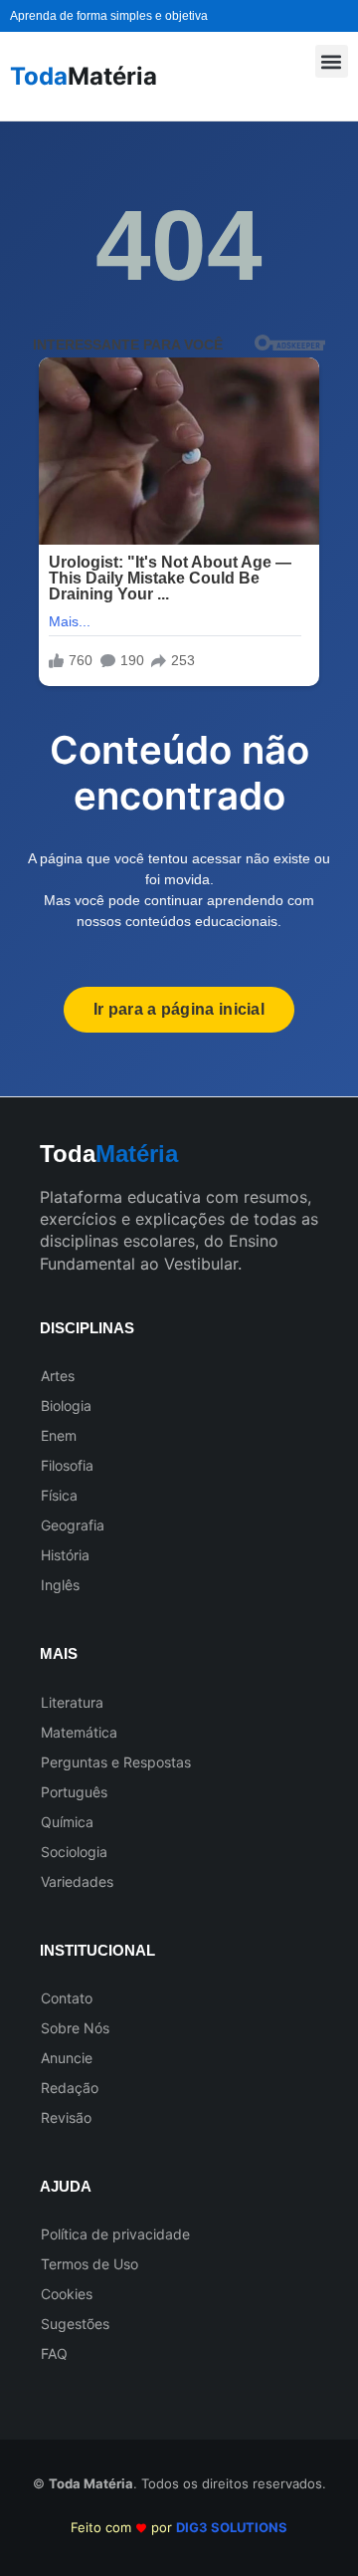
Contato (67, 1998)
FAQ (54, 2353)
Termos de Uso (89, 2264)
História (65, 1555)
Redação (70, 2088)
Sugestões (75, 2324)
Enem (59, 1435)
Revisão (66, 2117)
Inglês (60, 1585)
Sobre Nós (75, 2028)
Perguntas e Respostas (116, 1762)
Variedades (77, 1881)
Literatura (72, 1702)
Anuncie (67, 2058)
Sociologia (74, 1852)
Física (59, 1495)
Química (67, 1822)
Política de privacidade (115, 2234)
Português (74, 1792)
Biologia (66, 1405)
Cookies (67, 2294)
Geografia (73, 1525)
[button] (332, 61)
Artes (58, 1376)
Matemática (79, 1732)
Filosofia (67, 1465)
